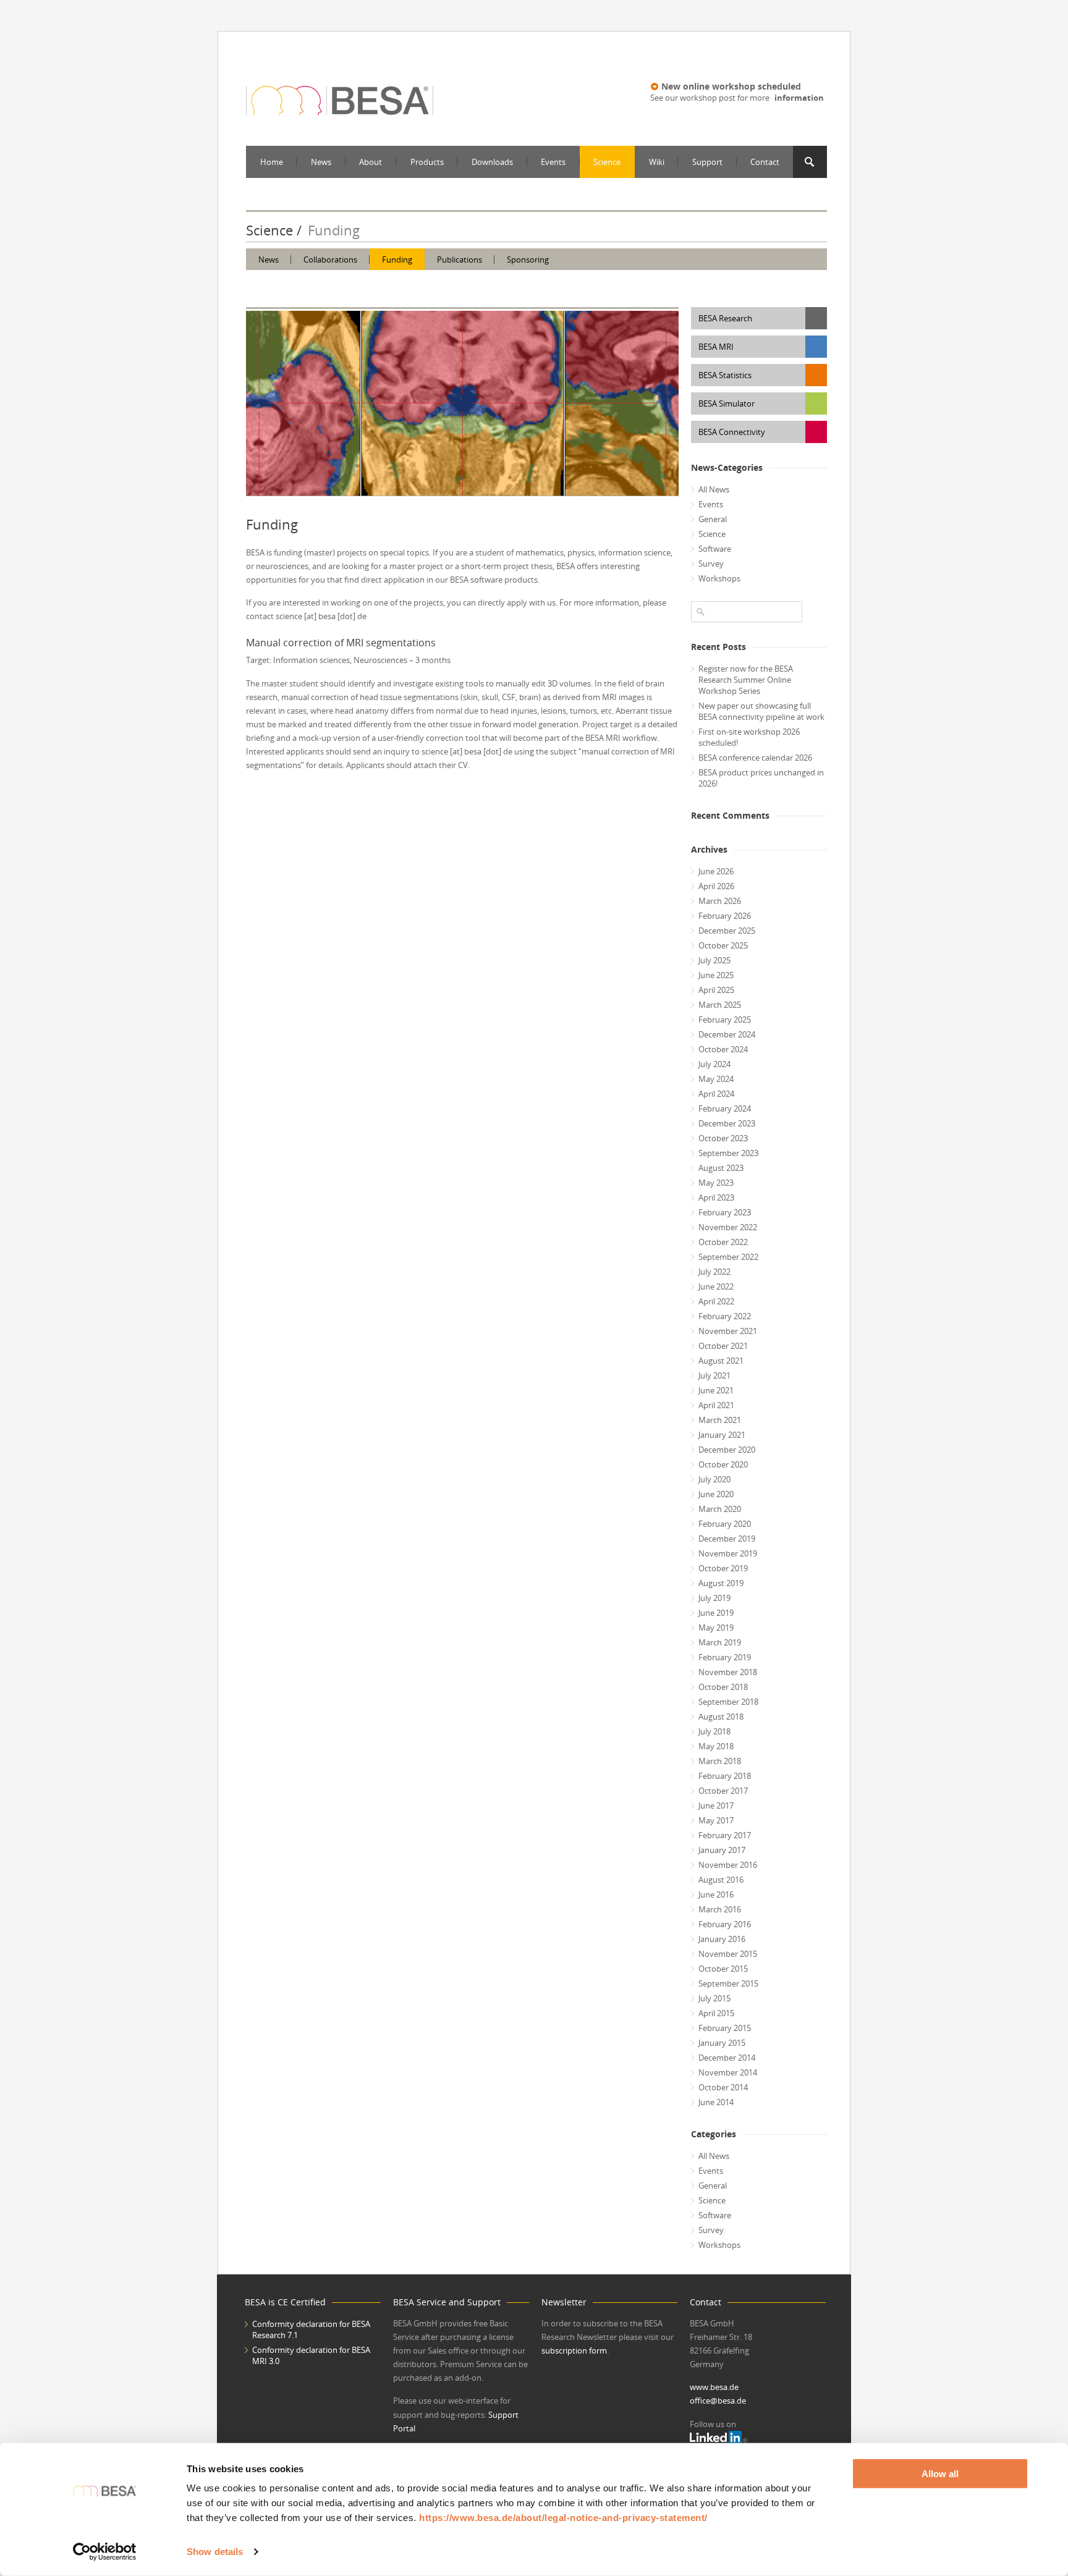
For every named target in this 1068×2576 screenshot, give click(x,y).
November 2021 (728, 1331)
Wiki (657, 162)
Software (715, 549)
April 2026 (716, 886)
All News (714, 489)
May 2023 (716, 1183)
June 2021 (716, 1390)
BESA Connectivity (732, 432)
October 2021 (723, 1346)
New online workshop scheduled (731, 86)
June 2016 (716, 1894)
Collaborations (330, 260)
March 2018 (720, 1761)
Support (707, 162)
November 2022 (728, 1227)
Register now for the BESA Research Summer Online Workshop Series (746, 680)
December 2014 (727, 2058)
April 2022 (716, 1301)
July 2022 (714, 1272)
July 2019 (714, 1598)
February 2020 (725, 1524)
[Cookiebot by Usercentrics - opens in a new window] (105, 2552)
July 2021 (714, 1375)
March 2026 (720, 901)
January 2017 (722, 1850)
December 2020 (727, 1450)
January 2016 (722, 1939)
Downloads (492, 162)
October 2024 (723, 1049)
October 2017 (723, 1791)
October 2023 (723, 1138)
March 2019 (720, 1642)
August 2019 (721, 1583)
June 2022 (716, 1286)
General (713, 519)
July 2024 (714, 1064)
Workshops (719, 578)
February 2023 (725, 1212)
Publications (460, 260)
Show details (215, 2552)
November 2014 (728, 2072)
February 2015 (725, 2028)
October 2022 (723, 1242)
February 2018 (725, 1776)
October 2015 (723, 1969)
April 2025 (716, 990)
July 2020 (714, 1479)
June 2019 (716, 1613)
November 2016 (728, 1865)
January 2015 (722, 2043)
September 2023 (728, 1153)
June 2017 (716, 1805)
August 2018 (721, 1717)
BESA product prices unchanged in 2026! (761, 778)
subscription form (574, 2350)
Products (427, 162)
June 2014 (716, 2102)
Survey (711, 564)
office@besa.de (718, 2401)
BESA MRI (716, 347)
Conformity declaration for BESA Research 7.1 (311, 2329)
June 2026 (716, 871)
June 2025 (716, 975)
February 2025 (725, 1020)
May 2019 (716, 1628)
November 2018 (728, 1672)
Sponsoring (528, 260)
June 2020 (716, 1494)
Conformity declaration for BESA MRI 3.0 (311, 2355)
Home (272, 162)
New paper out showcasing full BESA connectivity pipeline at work (761, 711)
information (799, 98)
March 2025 (720, 1005)
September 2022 (728, 1257)
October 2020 (723, 1464)
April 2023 (716, 1197)
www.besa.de (714, 2387)
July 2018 (714, 1731)
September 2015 (728, 1983)
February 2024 (725, 1109)
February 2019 (725, 1657)
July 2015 (714, 1998)
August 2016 (721, 1880)
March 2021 (720, 1420)
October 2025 (723, 945)
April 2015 (716, 2013)
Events (553, 162)
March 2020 (720, 1509)
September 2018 (728, 1702)
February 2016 (725, 1924)
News (321, 162)
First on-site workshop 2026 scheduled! (749, 737)
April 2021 (716, 1405)
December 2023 (727, 1123)
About (371, 162)
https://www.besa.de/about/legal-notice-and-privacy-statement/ (563, 2518)
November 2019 (728, 1553)
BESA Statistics (725, 375)
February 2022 (725, 1316)
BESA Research (725, 318)
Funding (397, 260)
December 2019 (727, 1539)
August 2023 (721, 1168)
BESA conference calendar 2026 (755, 758)
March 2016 (720, 1909)
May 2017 (716, 1820)
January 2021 (722, 1435)
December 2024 (727, 1034)
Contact (765, 162)
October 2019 (723, 1568)
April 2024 (716, 1094)
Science (607, 162)
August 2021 (721, 1361)
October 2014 (723, 2087)
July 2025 (714, 960)
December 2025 (727, 931)
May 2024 (716, 1079)
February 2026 (725, 916)
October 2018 (723, 1687)
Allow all (940, 2474)
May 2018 (716, 1746)
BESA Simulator (727, 403)
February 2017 (725, 1835)
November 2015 (728, 1954)
